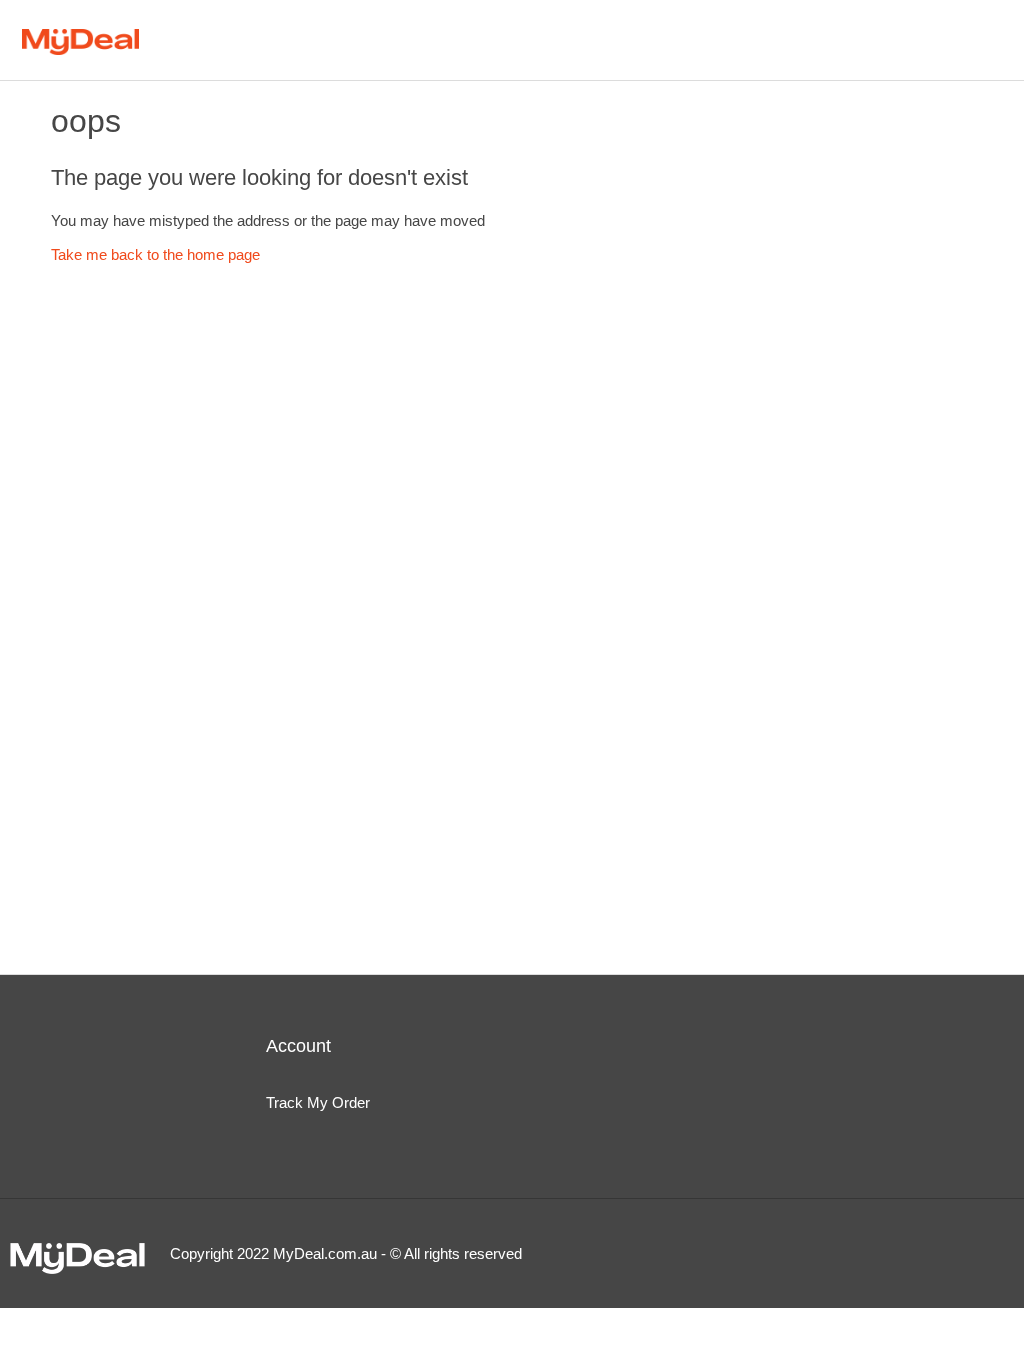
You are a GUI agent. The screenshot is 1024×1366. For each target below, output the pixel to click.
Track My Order (318, 1102)
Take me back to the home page (155, 254)
